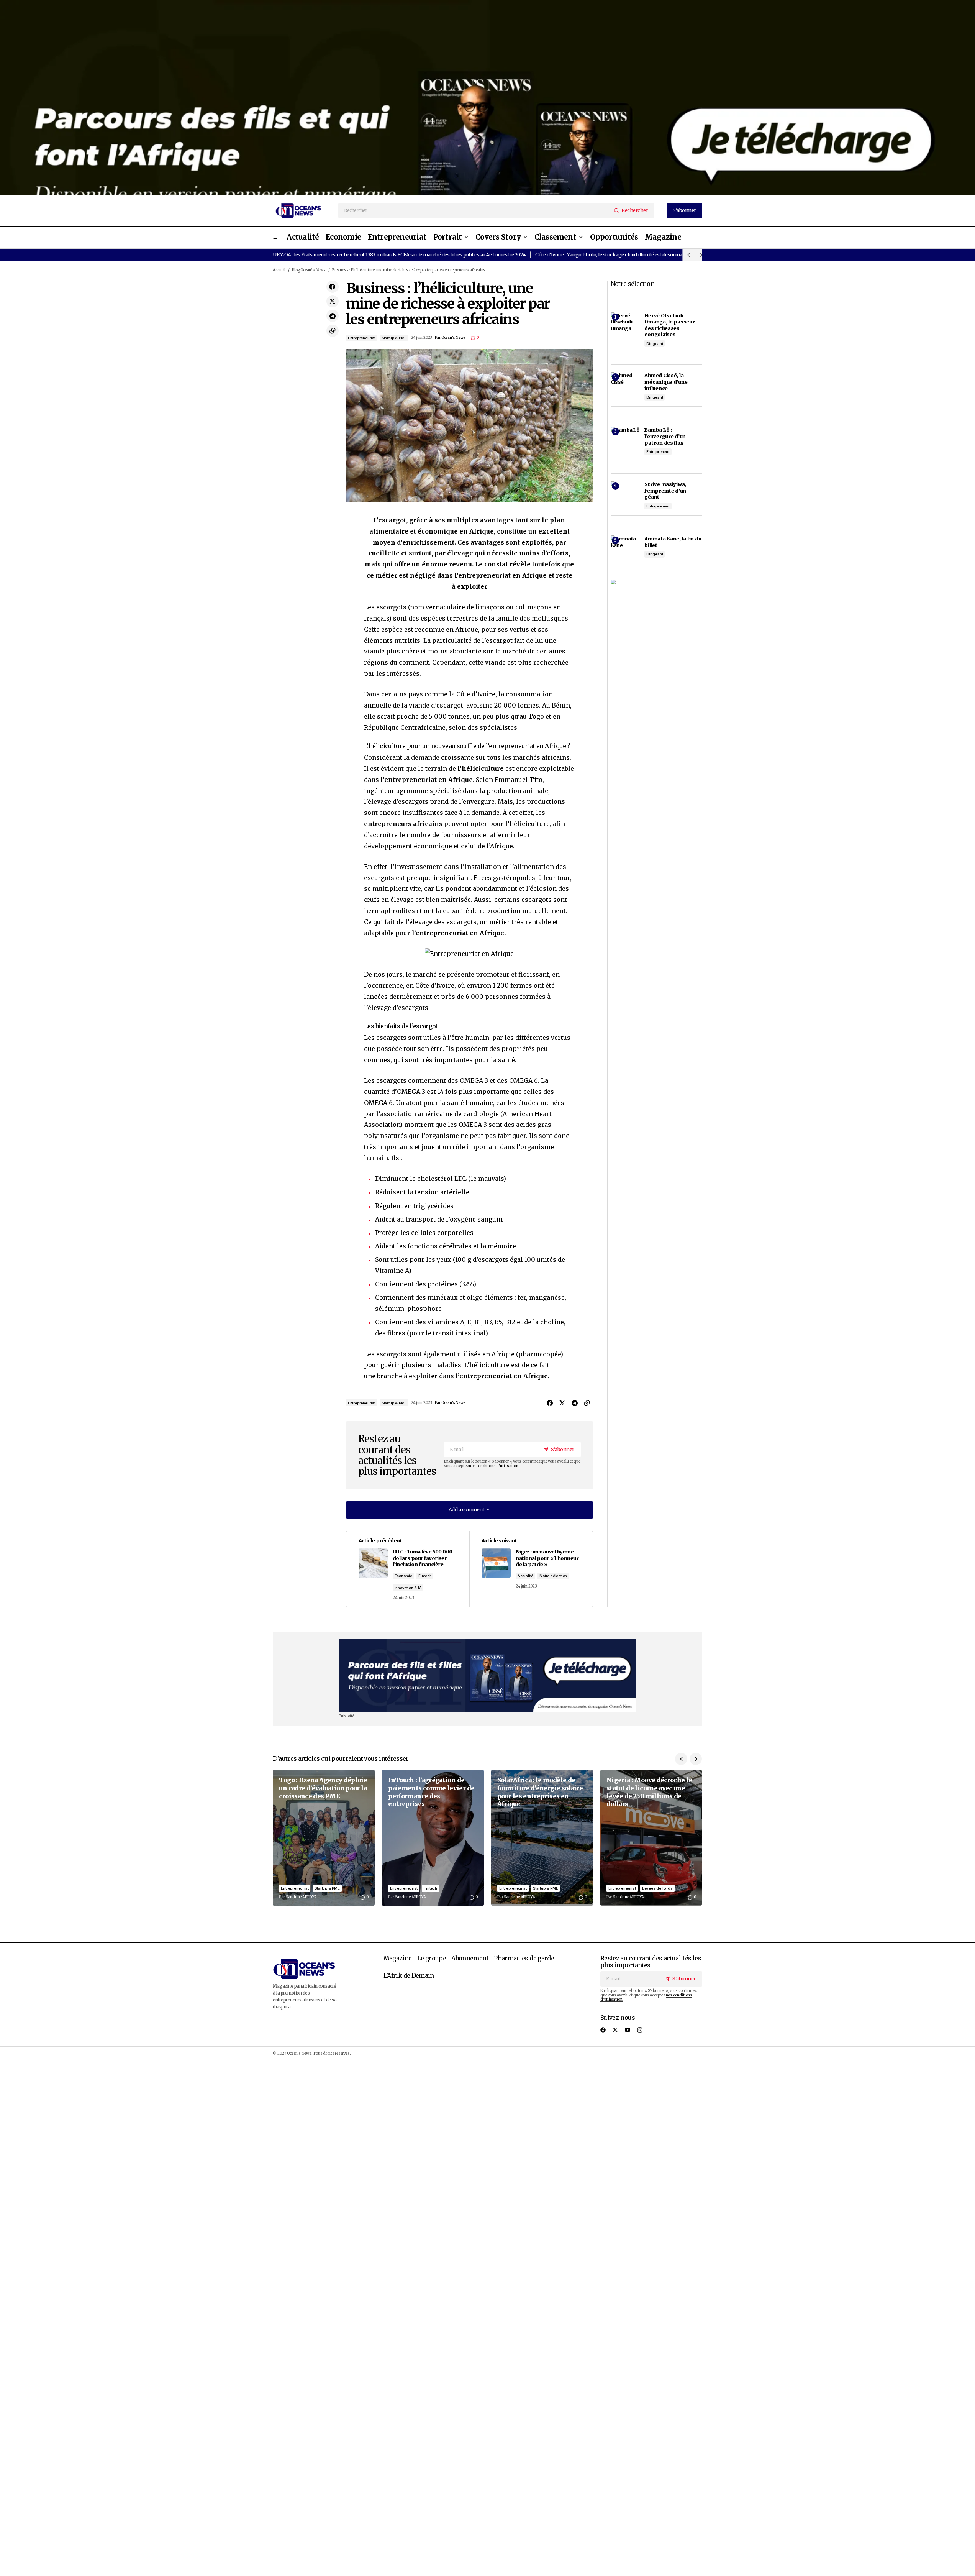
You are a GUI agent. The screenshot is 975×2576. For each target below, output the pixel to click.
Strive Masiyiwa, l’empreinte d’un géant (665, 490)
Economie (403, 1576)
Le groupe (432, 1958)
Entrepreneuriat (362, 338)
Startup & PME (394, 338)
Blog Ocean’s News (309, 270)
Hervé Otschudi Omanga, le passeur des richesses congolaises (669, 325)
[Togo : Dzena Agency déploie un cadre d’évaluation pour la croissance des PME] (324, 1838)
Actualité (525, 1576)
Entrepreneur (658, 452)
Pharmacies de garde (524, 1958)
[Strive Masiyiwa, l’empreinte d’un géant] (625, 496)
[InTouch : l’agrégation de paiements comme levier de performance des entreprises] (433, 1838)
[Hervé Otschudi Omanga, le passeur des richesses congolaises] (625, 327)
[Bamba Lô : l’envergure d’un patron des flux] (625, 441)
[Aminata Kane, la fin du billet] (625, 550)
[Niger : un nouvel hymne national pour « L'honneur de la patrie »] (531, 1569)
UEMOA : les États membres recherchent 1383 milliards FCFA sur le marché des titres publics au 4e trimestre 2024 (399, 254)
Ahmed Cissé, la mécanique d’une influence (666, 382)
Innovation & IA (408, 1588)
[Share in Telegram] (333, 316)
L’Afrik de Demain (409, 1975)
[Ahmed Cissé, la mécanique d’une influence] (625, 387)
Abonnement (470, 1958)
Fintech (425, 1576)
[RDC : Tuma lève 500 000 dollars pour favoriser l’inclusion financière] (408, 1569)
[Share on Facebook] (333, 287)
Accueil (279, 270)
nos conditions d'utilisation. (494, 1466)
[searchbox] (475, 210)
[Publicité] (487, 98)
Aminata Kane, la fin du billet (673, 542)
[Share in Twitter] (333, 301)
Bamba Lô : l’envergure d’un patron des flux (665, 436)
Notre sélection (553, 1576)
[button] (276, 237)
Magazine (398, 1958)
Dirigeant (655, 344)
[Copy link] (333, 331)
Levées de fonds (657, 1888)
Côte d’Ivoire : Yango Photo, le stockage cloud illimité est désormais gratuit (619, 254)
